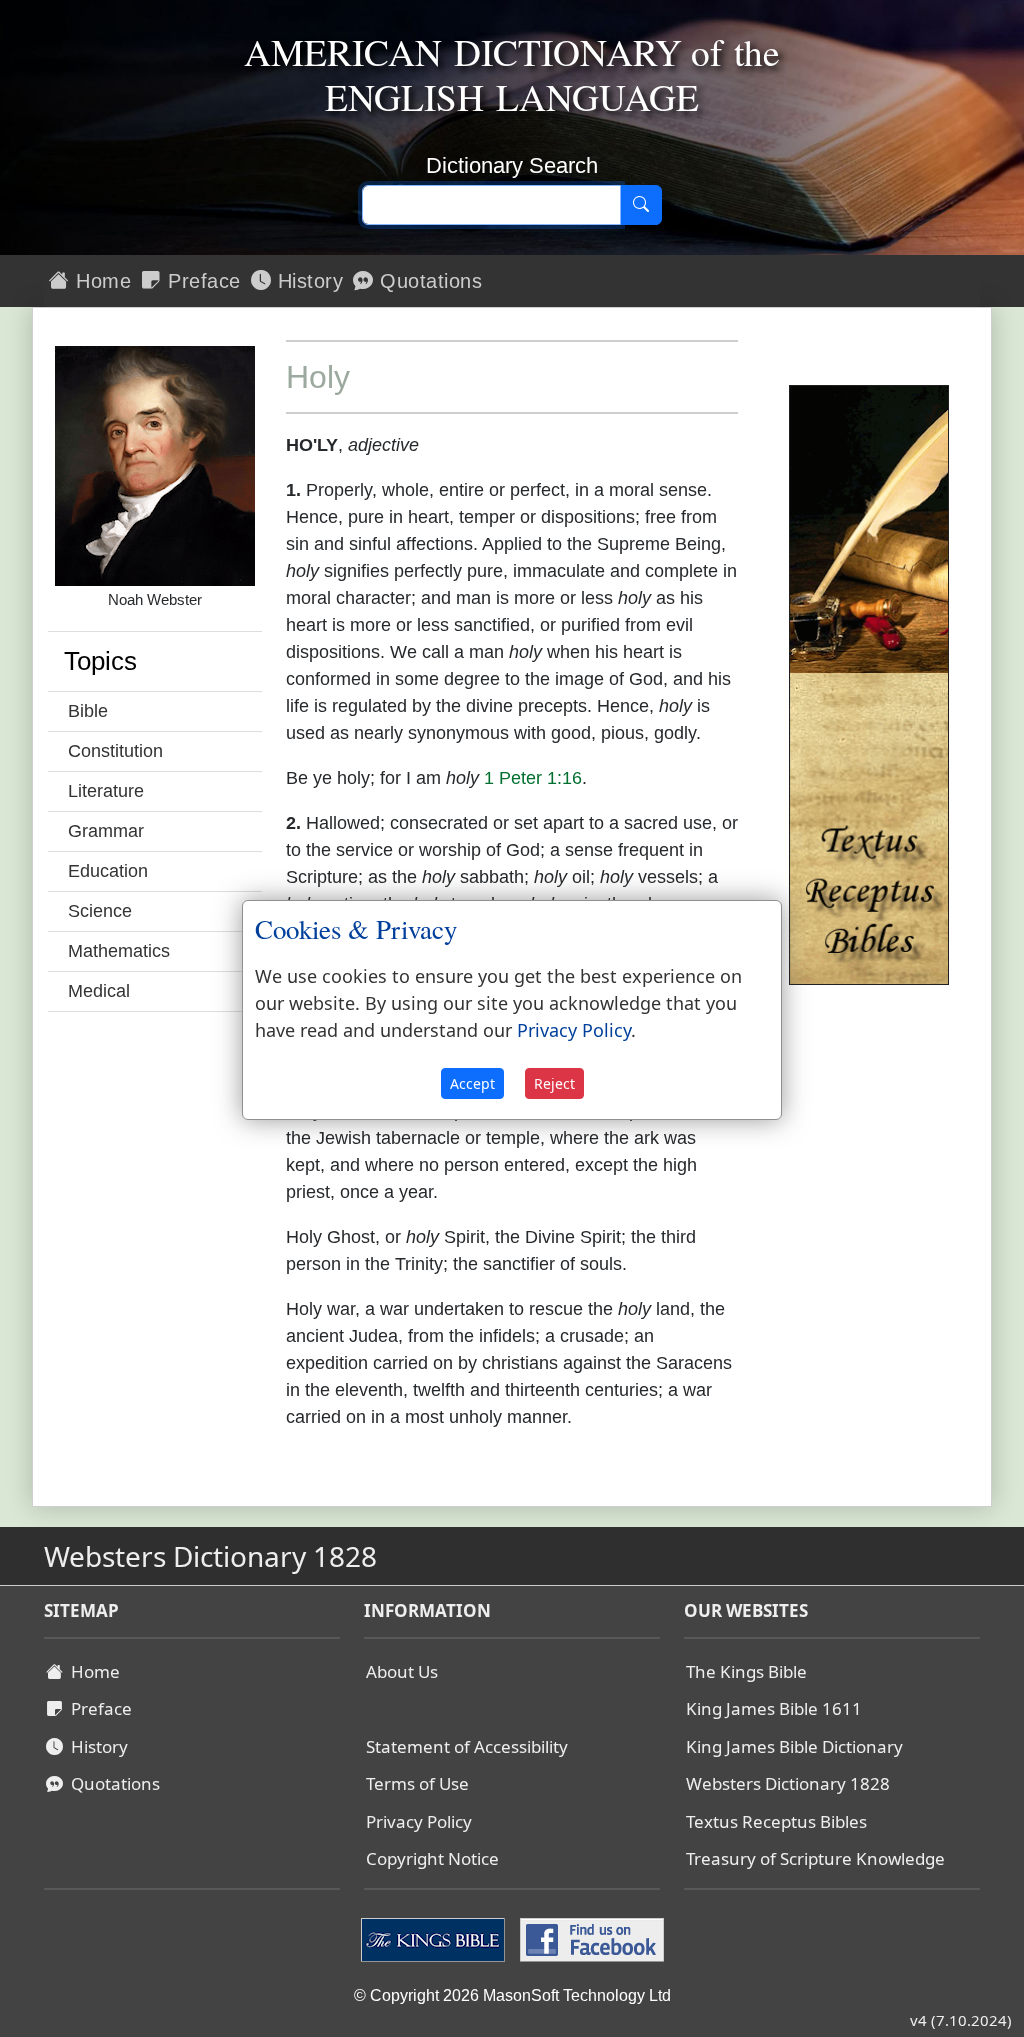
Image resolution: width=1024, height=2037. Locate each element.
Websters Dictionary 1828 (788, 1783)
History (307, 281)
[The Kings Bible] (435, 1938)
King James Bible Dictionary (794, 1746)
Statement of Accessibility (467, 1746)
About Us (402, 1671)
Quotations (428, 281)
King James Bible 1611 (774, 1708)
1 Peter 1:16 (533, 778)
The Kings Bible (746, 1671)
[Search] (641, 205)
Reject (554, 1083)
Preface (201, 281)
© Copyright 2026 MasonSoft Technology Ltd (512, 1995)
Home (101, 281)
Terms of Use (417, 1783)
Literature (106, 791)
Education (108, 871)
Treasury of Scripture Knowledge (815, 1858)
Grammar (106, 831)
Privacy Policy (419, 1821)
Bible (88, 711)
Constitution (115, 751)
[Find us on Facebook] (589, 1938)
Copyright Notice (432, 1858)
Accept (472, 1083)
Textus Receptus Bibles (776, 1821)
